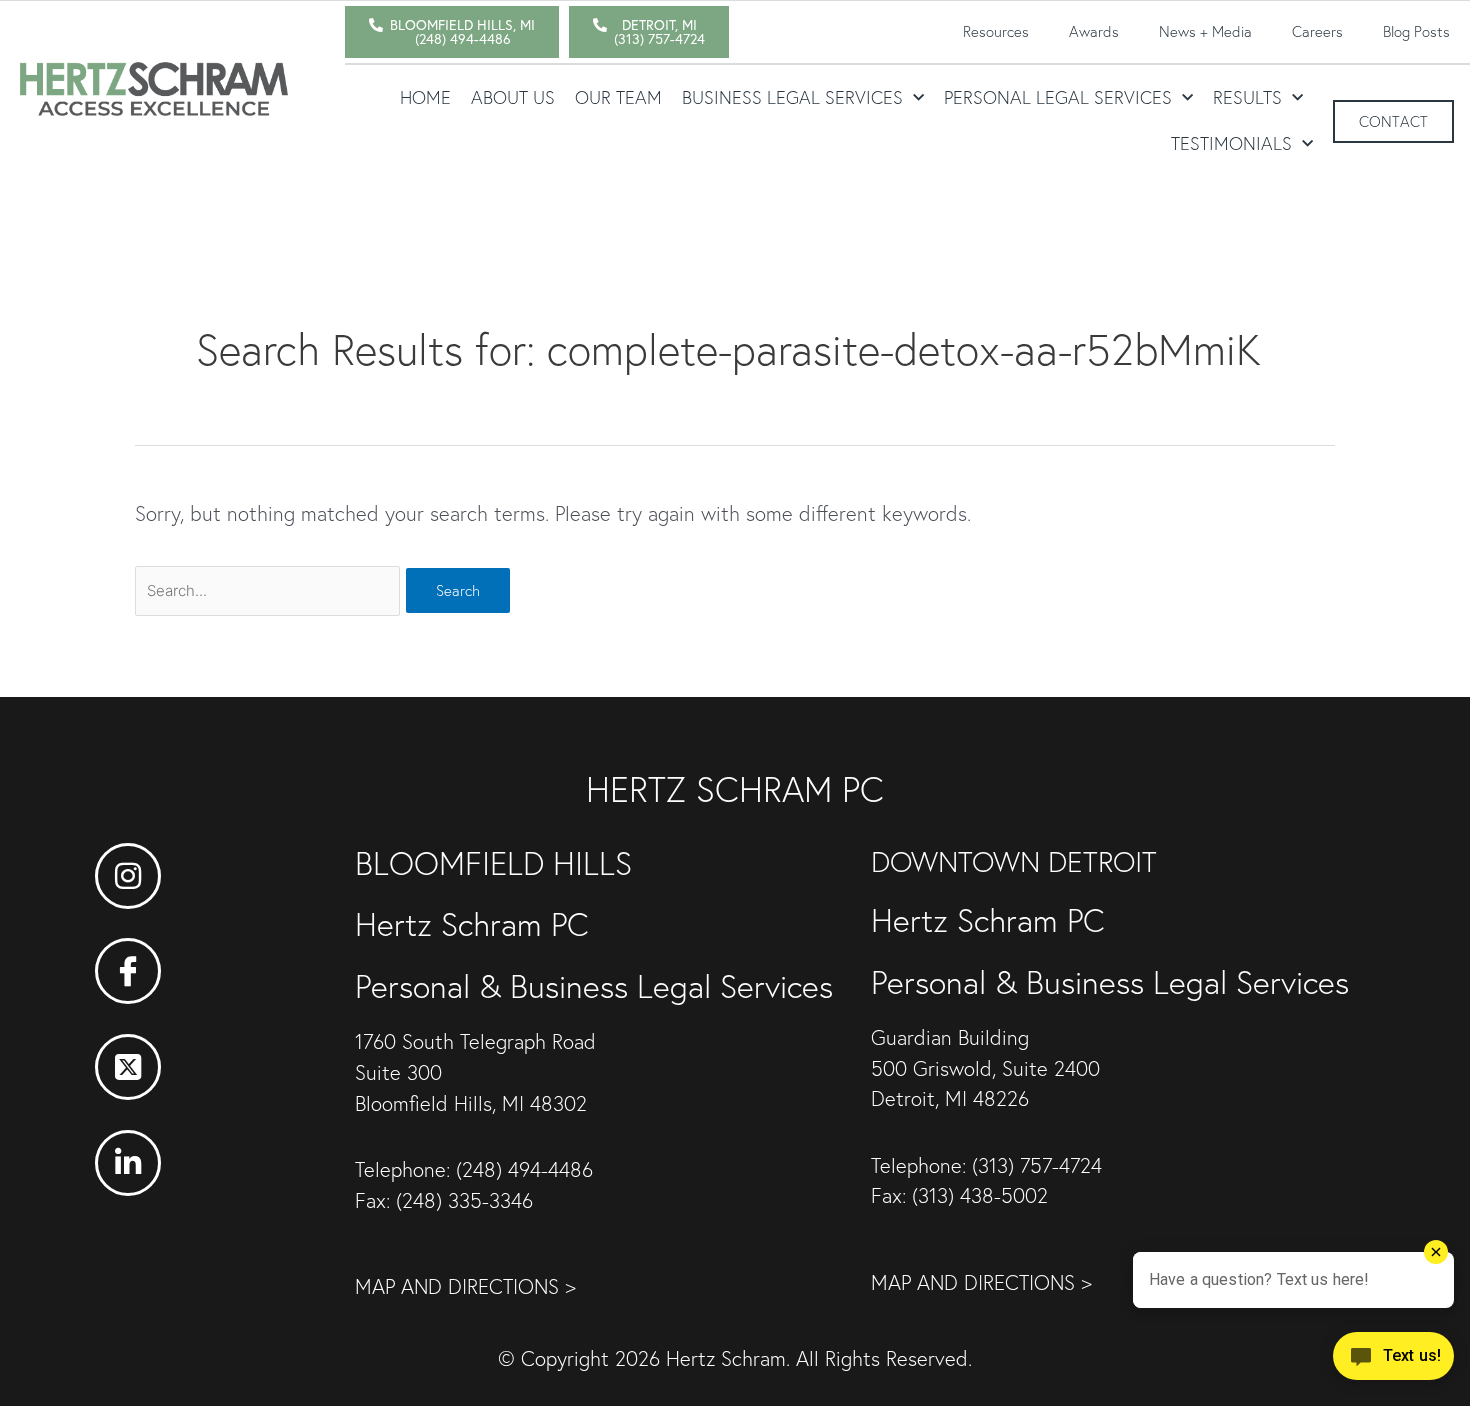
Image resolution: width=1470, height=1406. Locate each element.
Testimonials (1231, 143)
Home (425, 97)
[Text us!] (1393, 1363)
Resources (996, 31)
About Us (513, 97)
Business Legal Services (792, 97)
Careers (1317, 31)
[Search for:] (270, 588)
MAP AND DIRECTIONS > (465, 1286)
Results (1247, 97)
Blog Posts (1416, 31)
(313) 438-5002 (980, 1195)
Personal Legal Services (1058, 97)
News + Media (1205, 31)
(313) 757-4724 (1037, 1165)
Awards (1094, 31)
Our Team (618, 97)
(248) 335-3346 (464, 1200)
